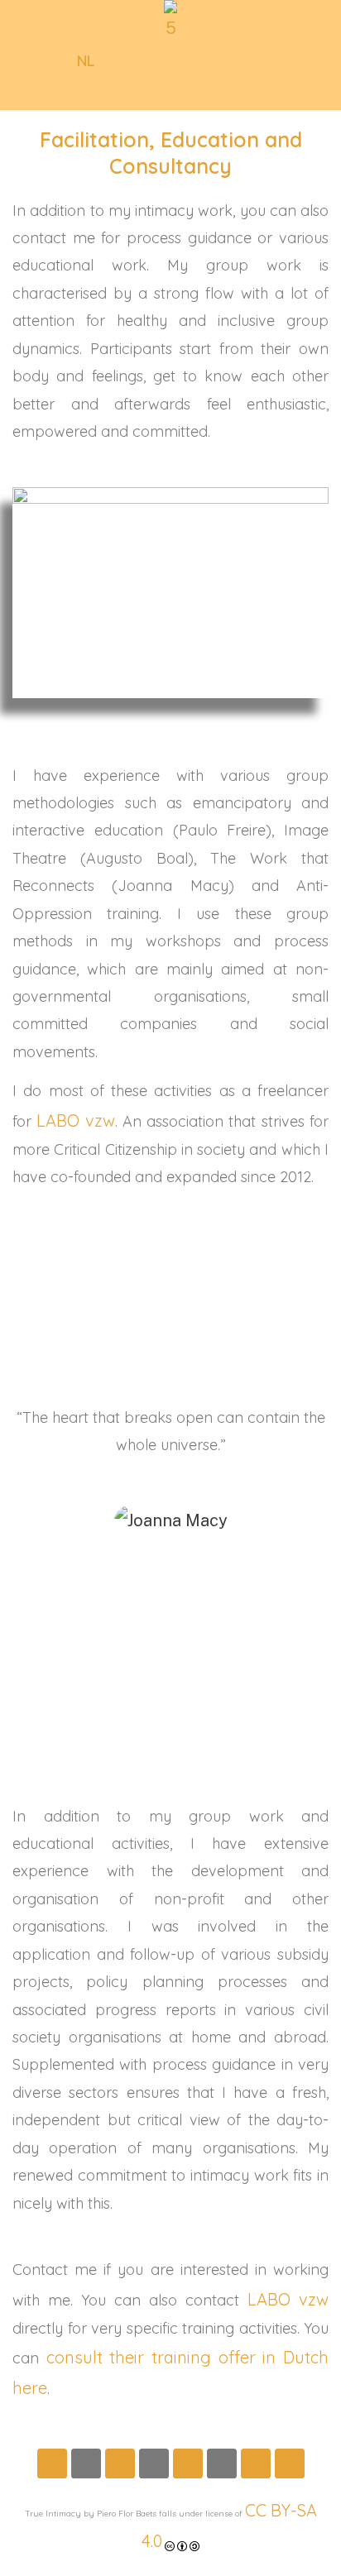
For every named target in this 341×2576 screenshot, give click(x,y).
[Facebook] (52, 2463)
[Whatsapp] (154, 2463)
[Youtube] (188, 2463)
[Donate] (256, 2463)
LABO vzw (75, 1120)
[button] (86, 61)
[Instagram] (86, 2463)
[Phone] (290, 2463)
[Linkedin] (120, 2463)
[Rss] (222, 2463)
